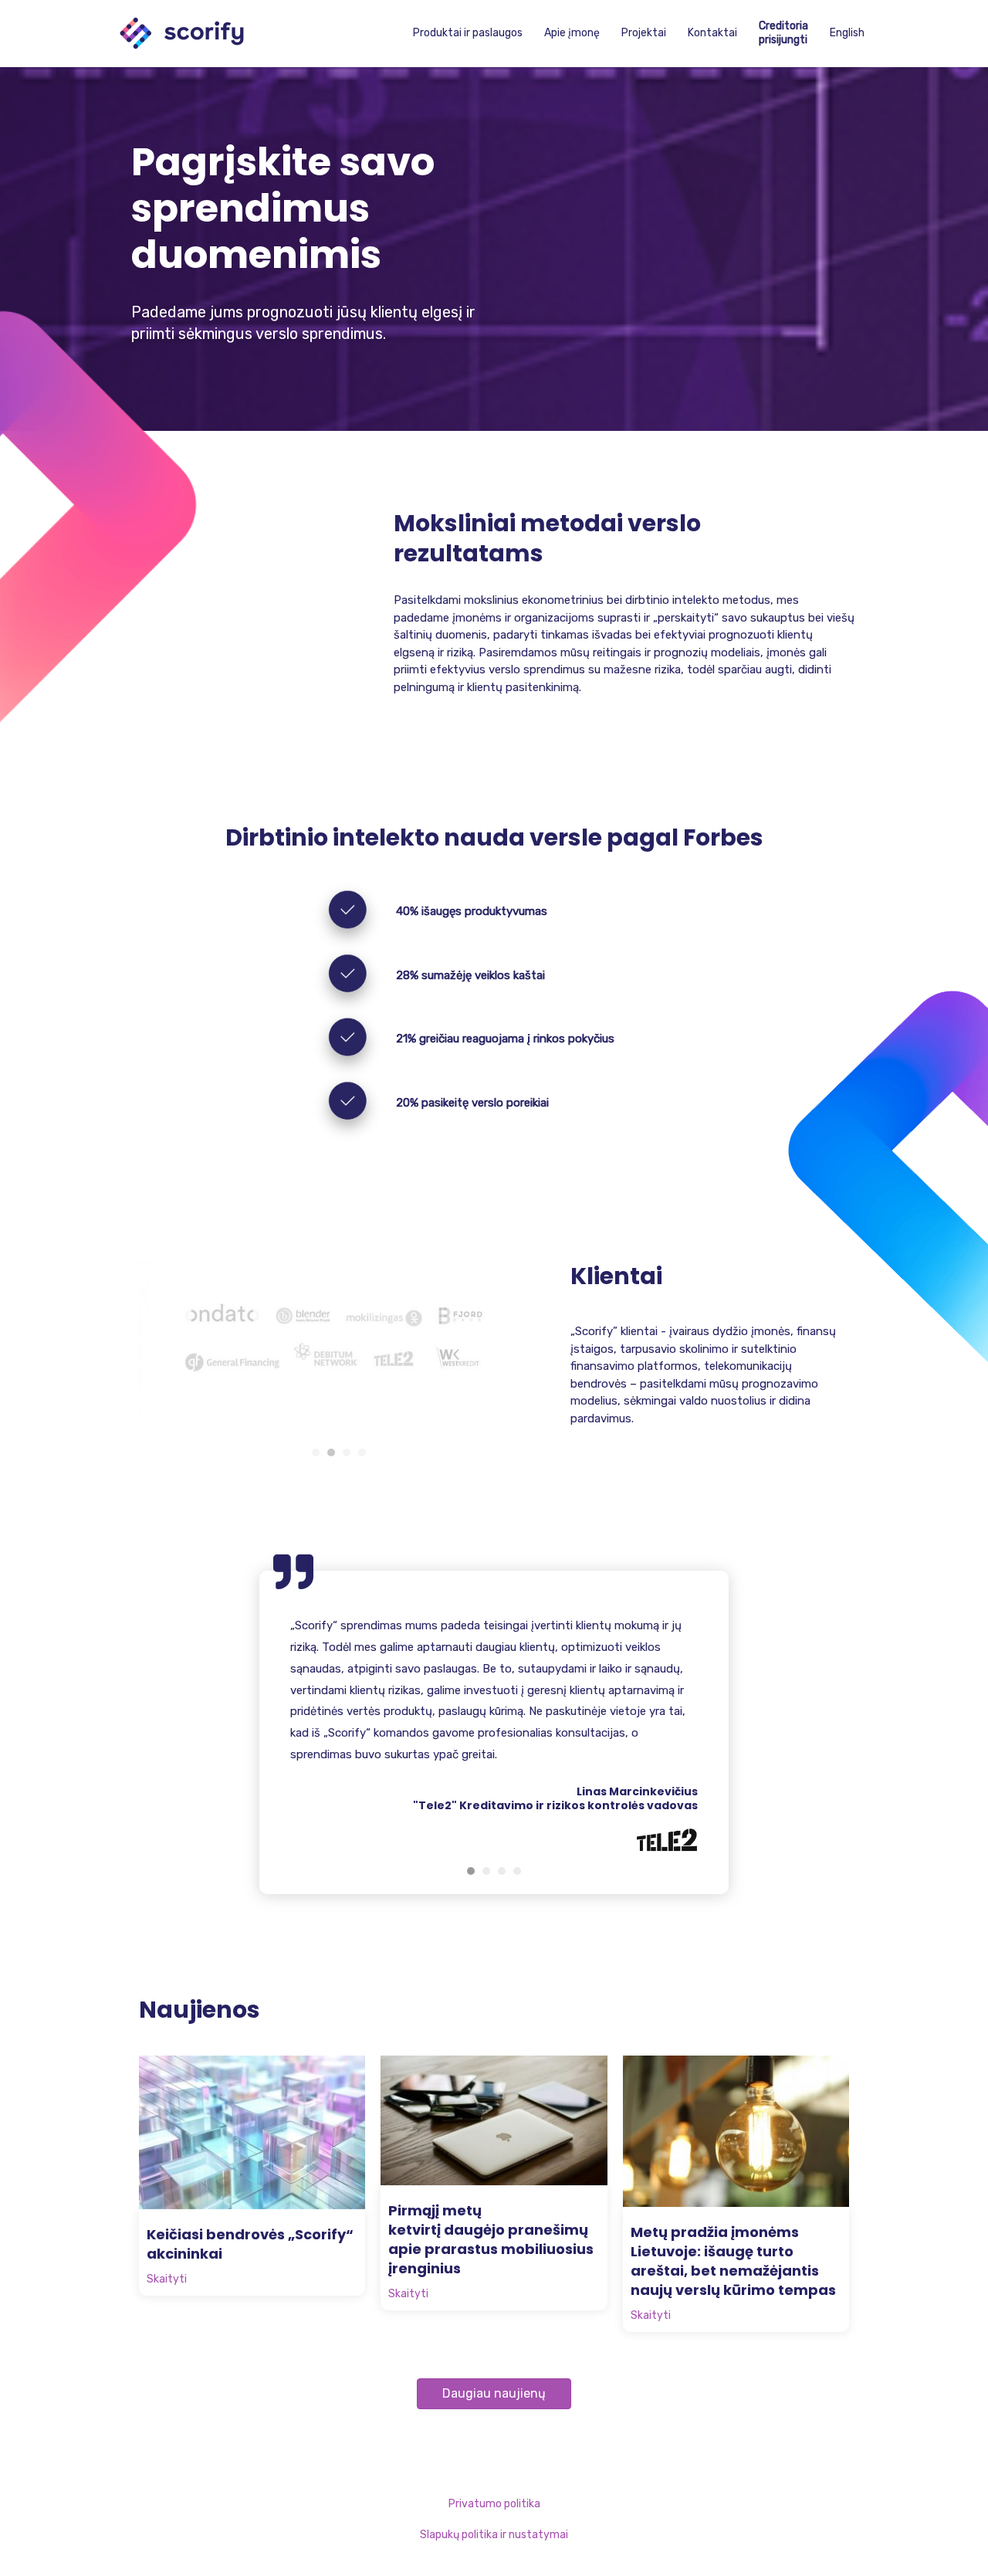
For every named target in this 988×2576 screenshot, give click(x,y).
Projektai (644, 33)
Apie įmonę (572, 33)
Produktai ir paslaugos (468, 33)
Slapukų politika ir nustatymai (494, 2535)
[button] (494, 2394)
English (847, 33)
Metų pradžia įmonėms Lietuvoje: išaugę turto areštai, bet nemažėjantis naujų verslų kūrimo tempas (733, 2261)
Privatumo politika (494, 2504)
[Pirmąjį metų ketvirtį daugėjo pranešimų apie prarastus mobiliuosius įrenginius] (494, 2120)
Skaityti (167, 2279)
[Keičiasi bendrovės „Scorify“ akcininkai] (252, 2132)
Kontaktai (712, 33)
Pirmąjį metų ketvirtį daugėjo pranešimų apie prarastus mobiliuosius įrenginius (491, 2239)
